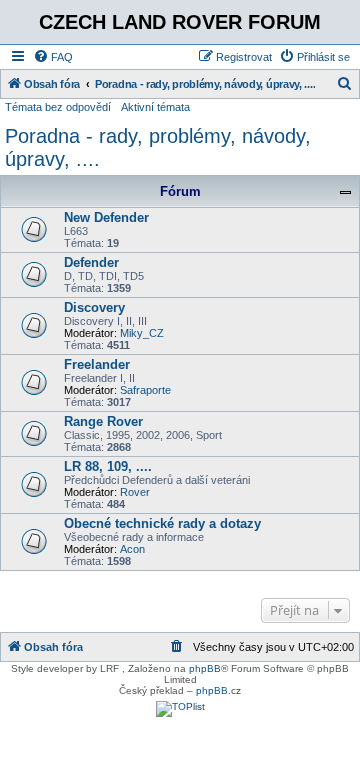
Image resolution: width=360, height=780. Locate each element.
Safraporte (145, 390)
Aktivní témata (155, 107)
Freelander (97, 364)
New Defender (106, 217)
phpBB (205, 668)
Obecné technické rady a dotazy (162, 523)
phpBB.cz (218, 690)
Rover (135, 492)
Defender (91, 262)
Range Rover (103, 421)
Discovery (94, 307)
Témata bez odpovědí (58, 107)
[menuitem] (53, 57)
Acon (132, 549)
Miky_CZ (142, 333)
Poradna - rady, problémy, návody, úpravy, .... (158, 147)
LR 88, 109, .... (108, 466)
